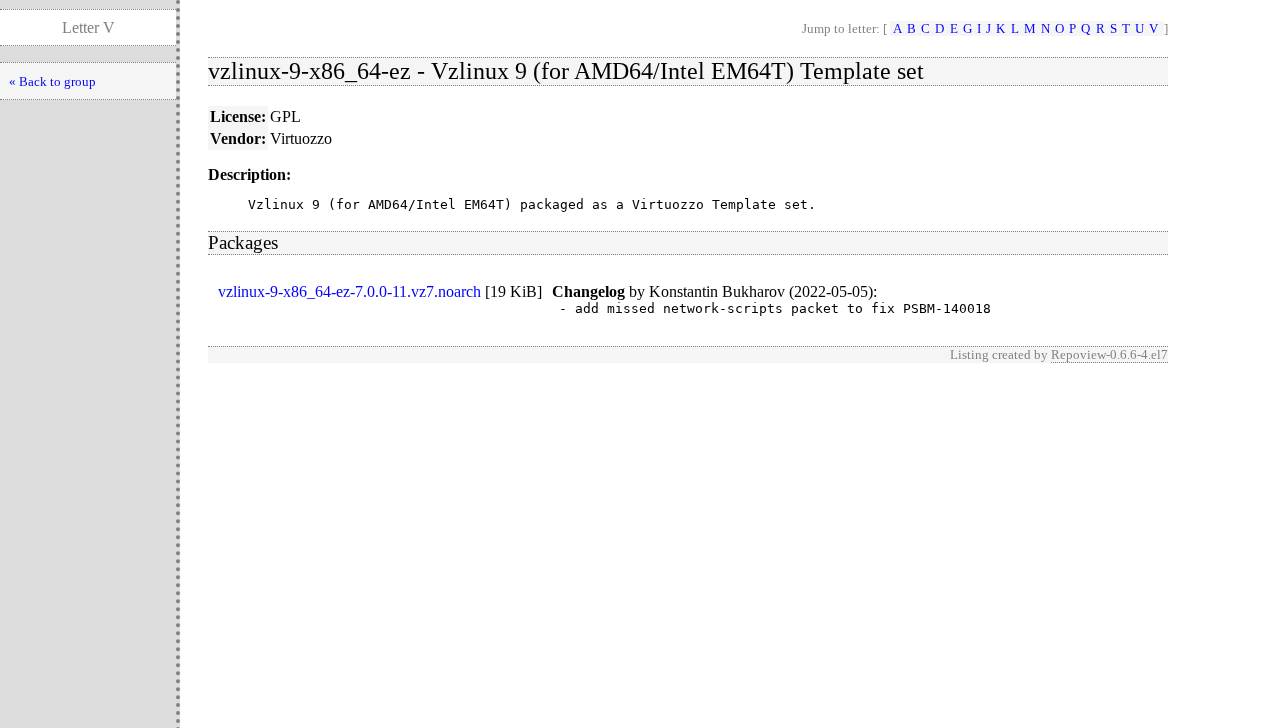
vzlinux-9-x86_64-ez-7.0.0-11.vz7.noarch (349, 291)
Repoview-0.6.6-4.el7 (1109, 354)
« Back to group (52, 81)
